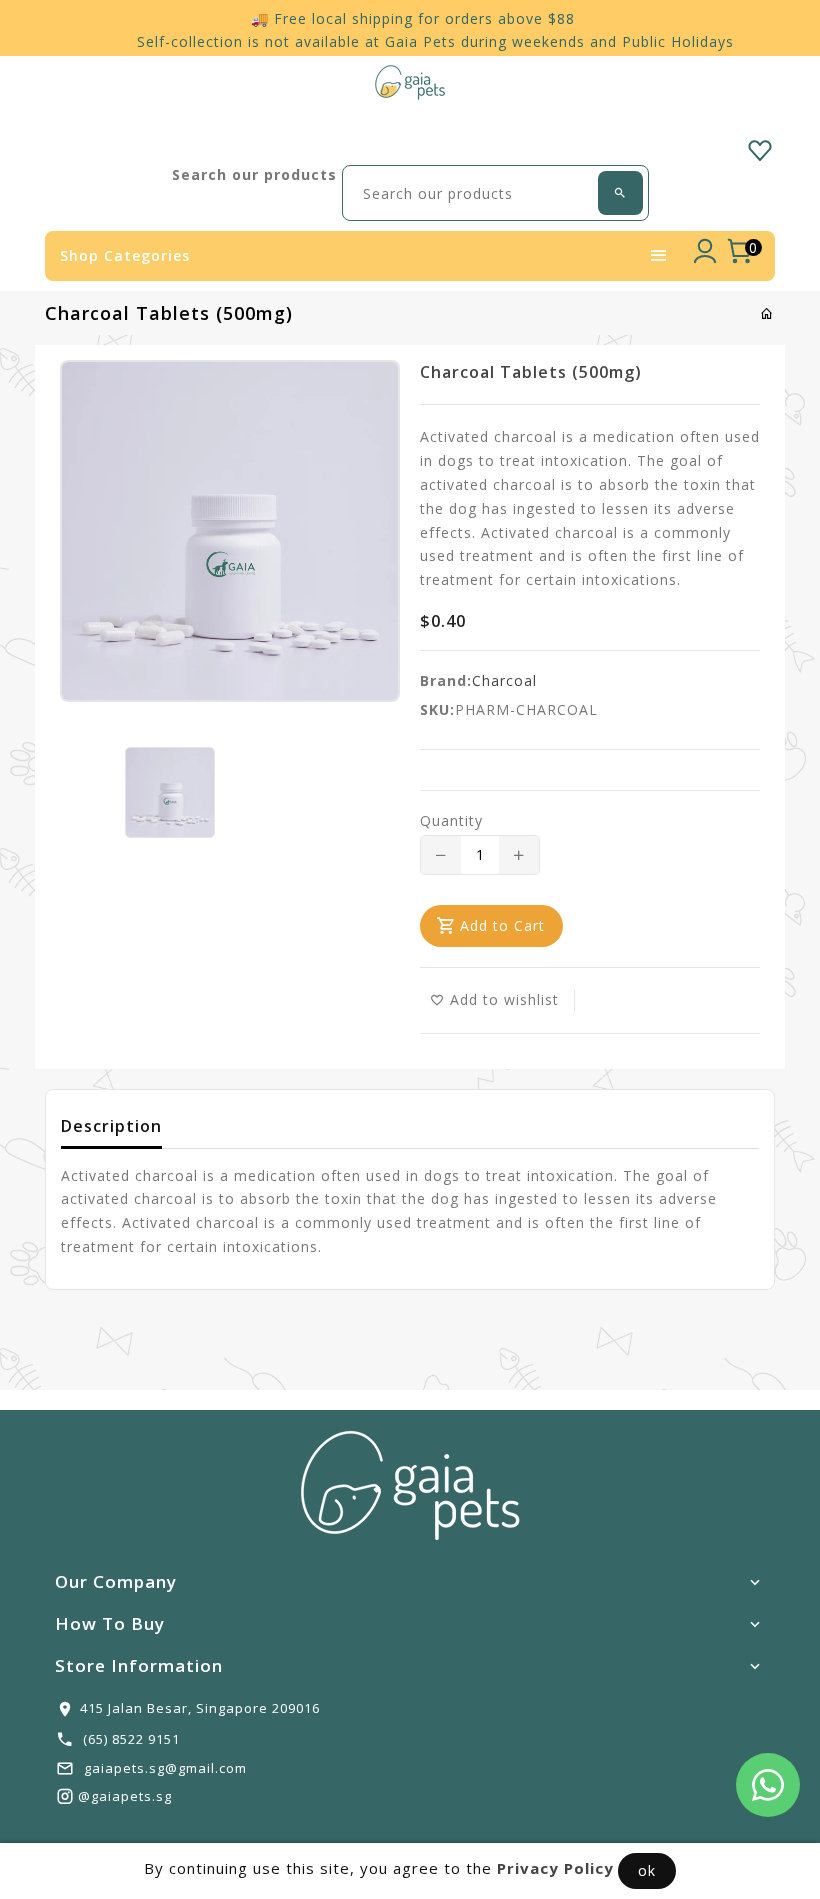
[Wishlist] (760, 147)
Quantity (451, 820)
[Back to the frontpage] (767, 313)
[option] (170, 792)
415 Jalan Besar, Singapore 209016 (200, 1708)
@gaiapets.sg (125, 1796)
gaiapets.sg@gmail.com (165, 1768)
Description (111, 1126)
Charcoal (504, 680)
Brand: (446, 680)
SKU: (437, 709)
